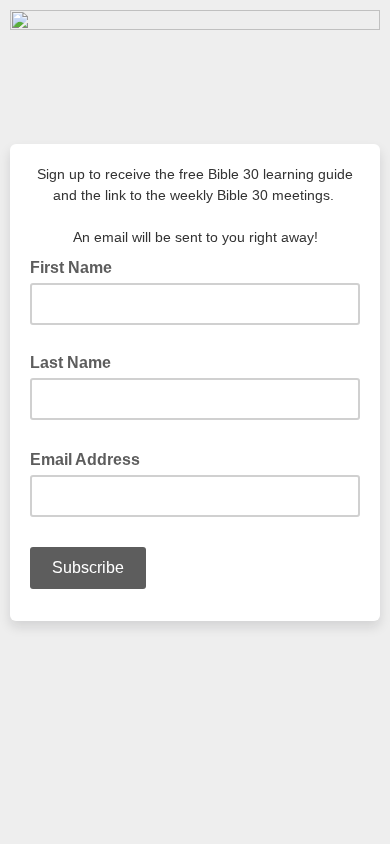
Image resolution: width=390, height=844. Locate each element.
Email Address (91, 458)
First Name (71, 267)
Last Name (70, 362)
